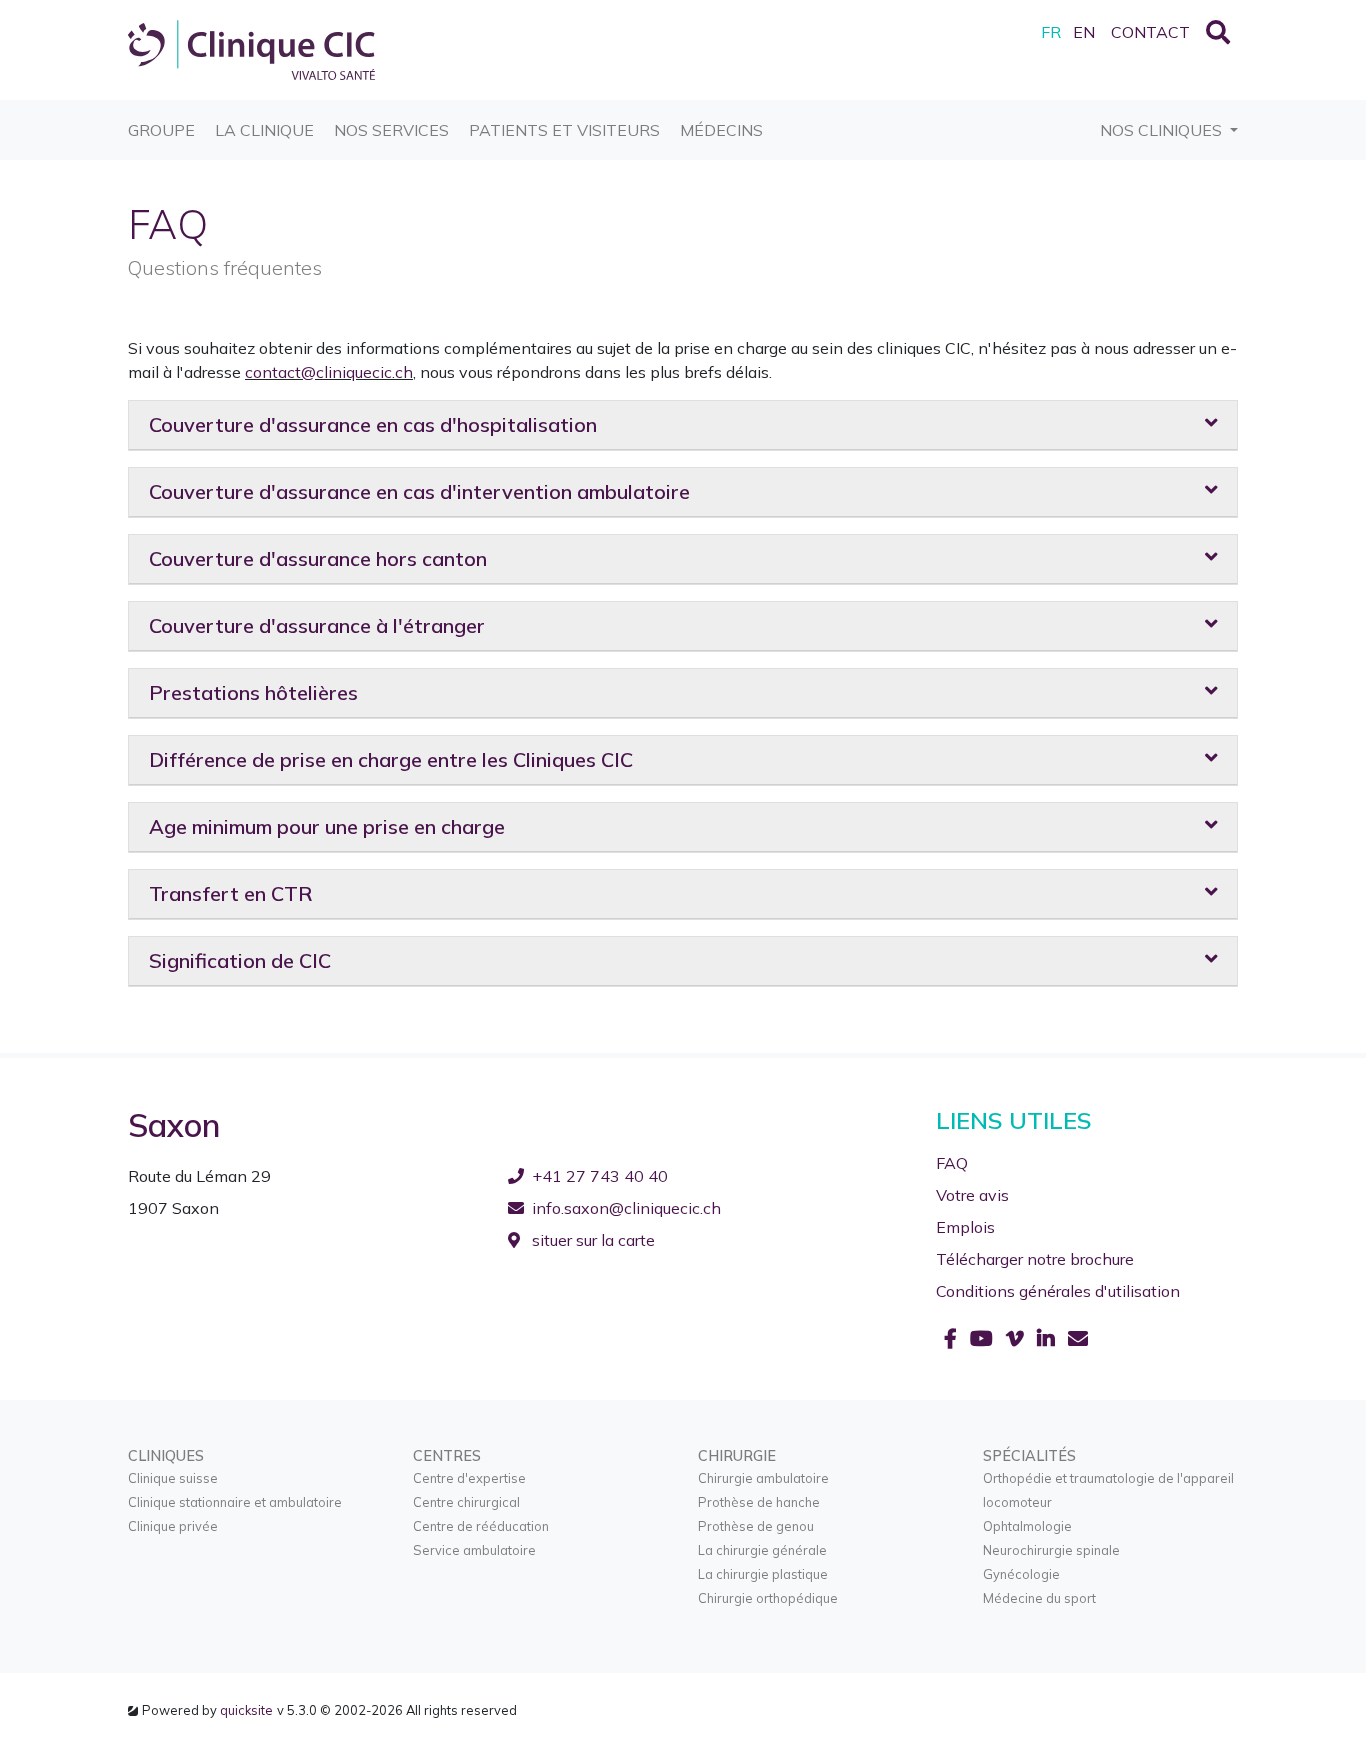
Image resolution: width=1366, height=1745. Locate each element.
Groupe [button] (161, 129)
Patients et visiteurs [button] (564, 129)
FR (1051, 32)
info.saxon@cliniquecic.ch (626, 1208)
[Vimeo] (1017, 1338)
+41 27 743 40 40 (600, 1176)
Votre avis (972, 1195)
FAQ (952, 1163)
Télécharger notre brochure (1035, 1259)
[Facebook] (953, 1338)
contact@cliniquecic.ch (329, 372)
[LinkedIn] (1048, 1338)
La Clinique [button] (264, 129)
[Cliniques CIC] (251, 48)
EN (1084, 32)
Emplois (965, 1227)
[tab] (683, 425)
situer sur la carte (591, 1240)
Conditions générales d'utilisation (1058, 1291)
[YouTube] (984, 1338)
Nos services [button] (391, 129)
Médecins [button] (721, 129)
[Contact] (1078, 1338)
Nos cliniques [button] (1163, 130)
